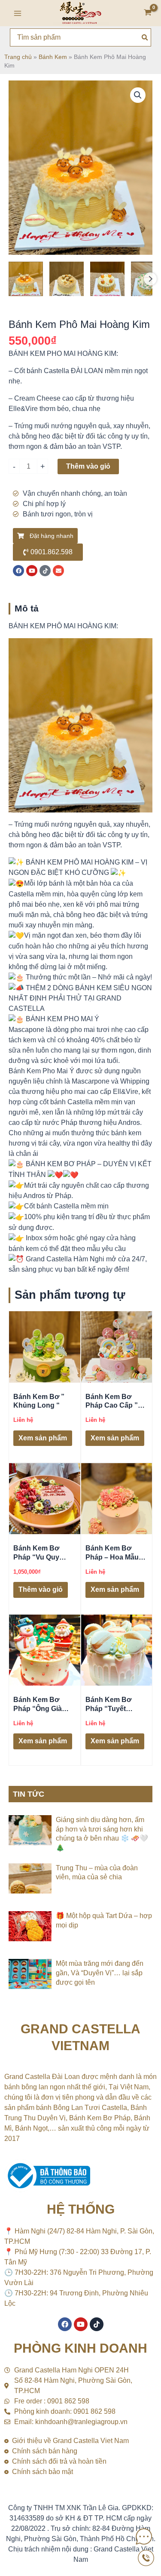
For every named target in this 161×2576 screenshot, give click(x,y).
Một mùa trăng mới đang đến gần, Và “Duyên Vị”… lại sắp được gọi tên (100, 1973)
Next (150, 279)
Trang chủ (18, 57)
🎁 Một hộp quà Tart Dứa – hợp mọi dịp (104, 1920)
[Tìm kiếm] (145, 37)
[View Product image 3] (107, 279)
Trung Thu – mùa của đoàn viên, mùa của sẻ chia (97, 1873)
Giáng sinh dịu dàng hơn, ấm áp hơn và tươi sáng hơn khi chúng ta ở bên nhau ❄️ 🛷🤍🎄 (102, 1834)
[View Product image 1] (26, 279)
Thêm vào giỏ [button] (41, 1589)
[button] (138, 95)
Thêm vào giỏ (88, 466)
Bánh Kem (53, 57)
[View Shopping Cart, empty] (148, 13)
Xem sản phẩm (43, 1438)
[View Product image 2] (67, 279)
